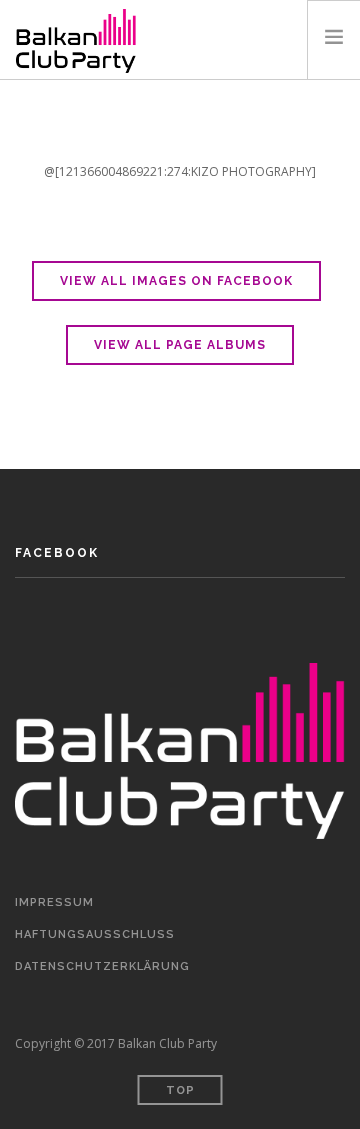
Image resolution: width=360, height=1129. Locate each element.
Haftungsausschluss (95, 934)
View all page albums (180, 345)
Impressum (54, 902)
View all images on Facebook (176, 281)
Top (180, 1090)
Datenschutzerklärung (102, 966)
